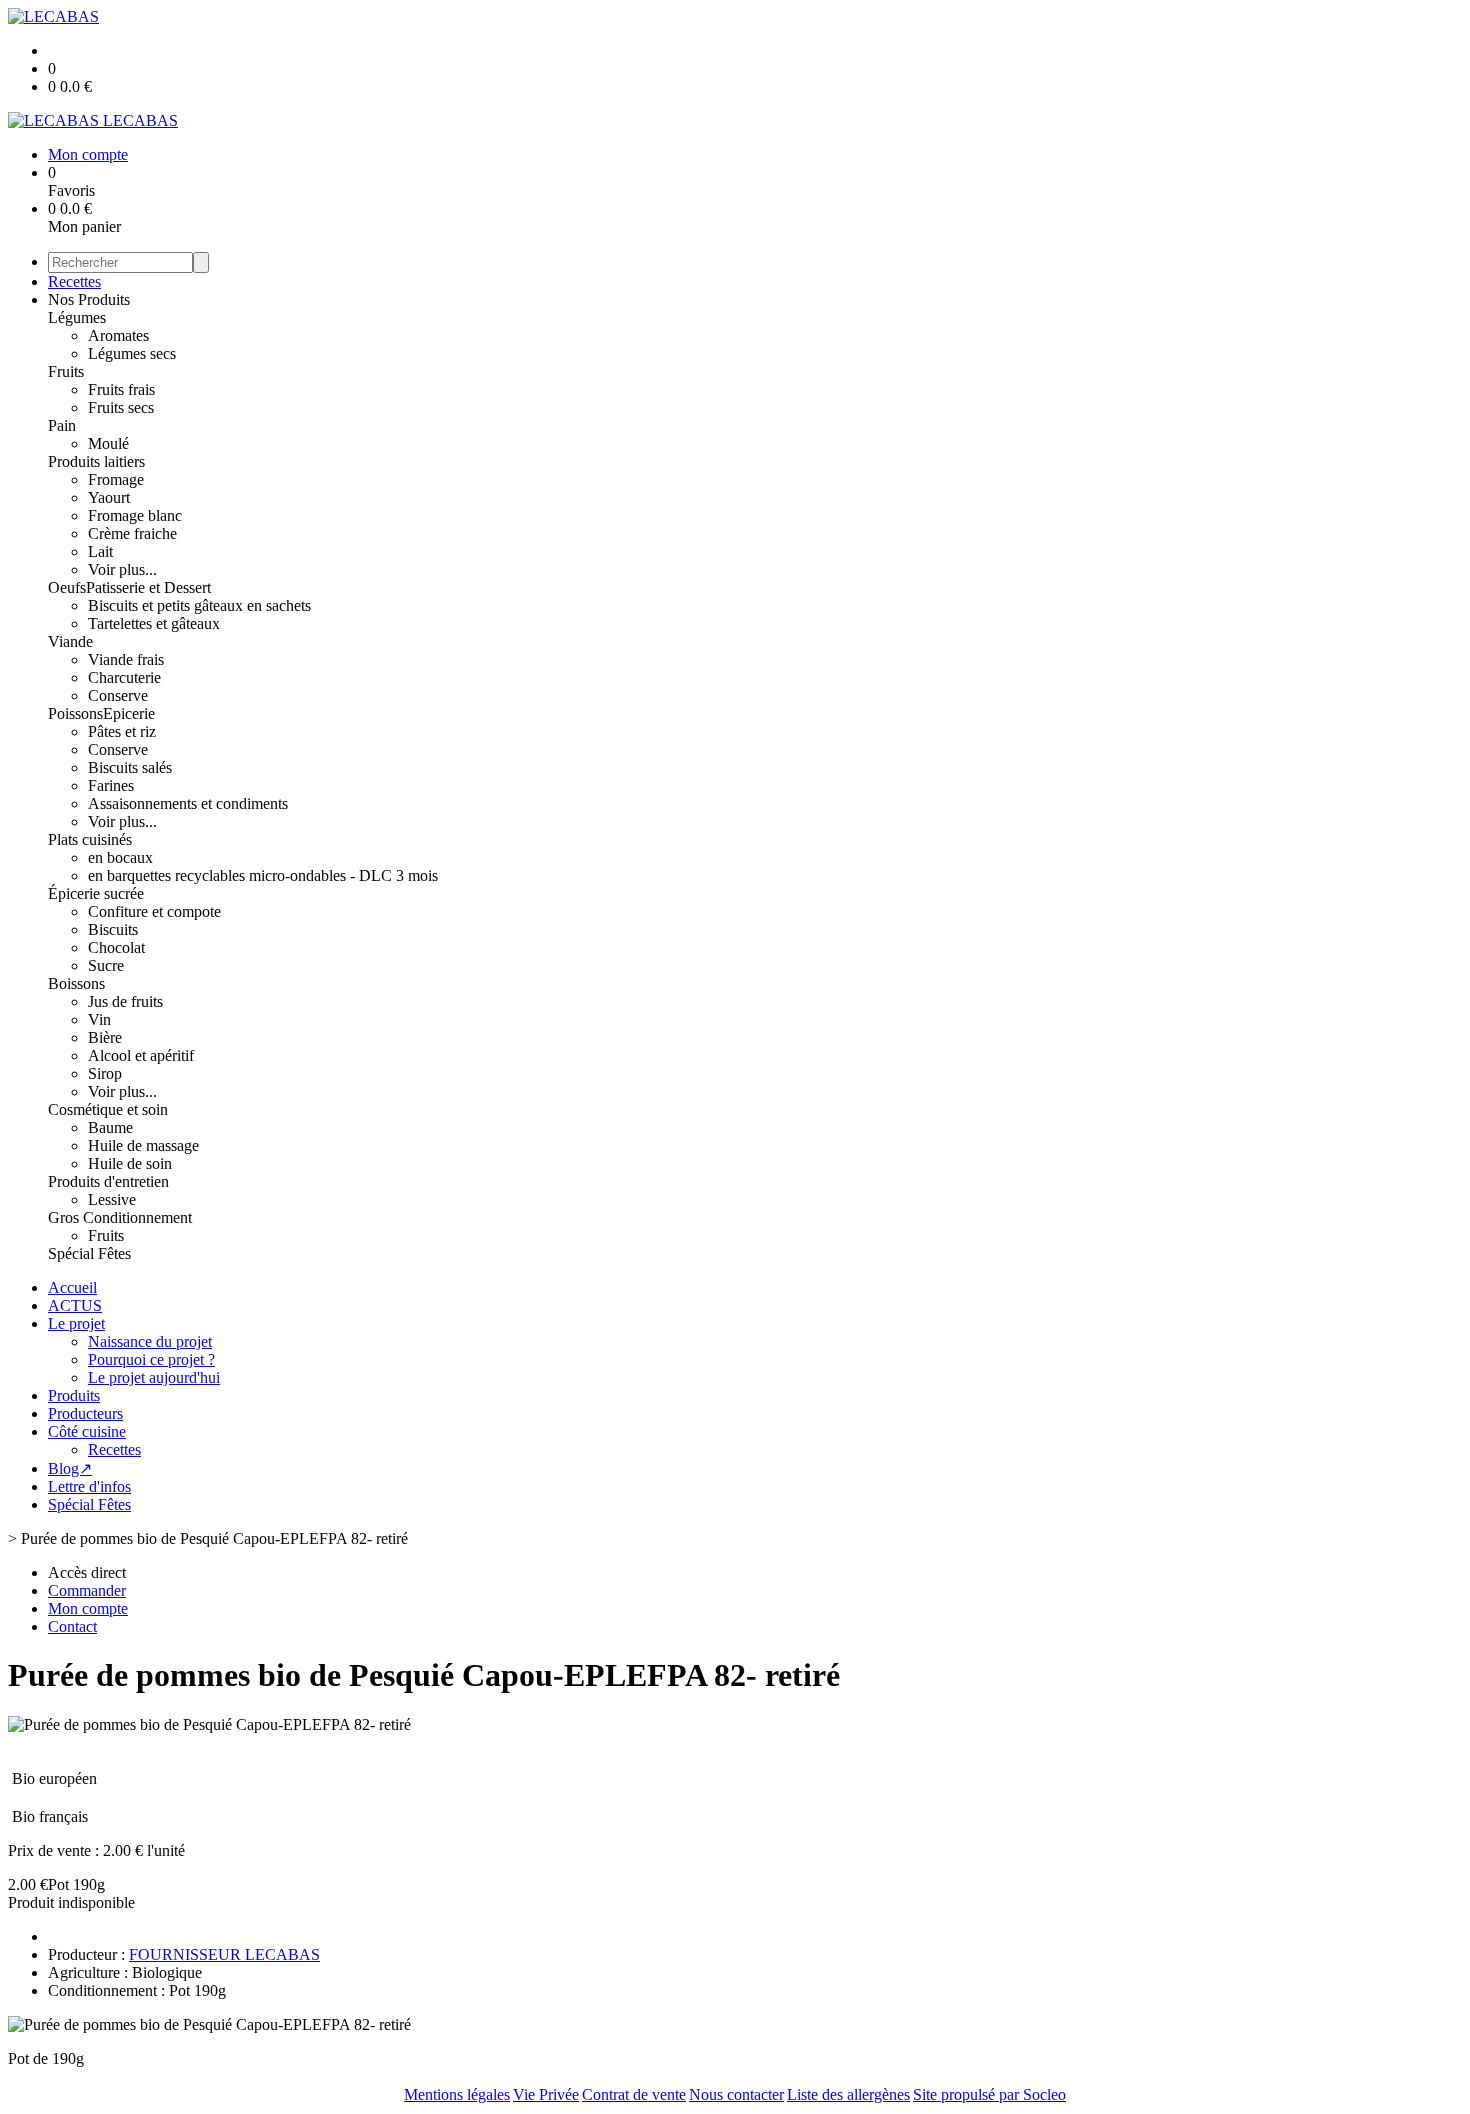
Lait (100, 551)
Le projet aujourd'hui (154, 1377)
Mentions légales (457, 2094)
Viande (70, 641)
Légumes (77, 317)
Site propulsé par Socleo (989, 2094)
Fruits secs (121, 407)
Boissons (76, 983)
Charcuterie (124, 677)
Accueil (72, 1287)
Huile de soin (130, 1163)
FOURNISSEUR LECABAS (224, 1954)
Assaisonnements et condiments (188, 803)
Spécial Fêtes (89, 1253)
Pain (62, 425)
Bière (105, 1037)
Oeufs (67, 587)
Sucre (106, 965)
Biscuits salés (130, 767)
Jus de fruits (125, 1001)
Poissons (75, 713)
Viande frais (126, 659)
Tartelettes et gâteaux (154, 623)
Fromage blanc (135, 515)
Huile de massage (143, 1145)
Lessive (112, 1199)
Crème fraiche (132, 533)
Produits (74, 1395)
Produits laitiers (96, 461)
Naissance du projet (150, 1341)
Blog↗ (70, 1468)
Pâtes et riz (122, 731)
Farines (111, 785)
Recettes (74, 281)
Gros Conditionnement (120, 1217)
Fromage (116, 479)
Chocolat (116, 947)
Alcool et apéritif (141, 1055)
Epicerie (129, 713)
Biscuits (113, 929)
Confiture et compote (154, 911)
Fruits (66, 371)
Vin (99, 1019)
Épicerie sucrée (96, 893)
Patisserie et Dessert (148, 587)
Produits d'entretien (108, 1181)
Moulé (108, 443)
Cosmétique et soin (108, 1109)
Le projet (76, 1323)
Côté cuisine (87, 1431)
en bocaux (120, 857)
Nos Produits (89, 299)
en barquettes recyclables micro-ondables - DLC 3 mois (263, 875)
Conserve (118, 695)
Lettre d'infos (89, 1486)
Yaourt (109, 497)
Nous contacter (736, 2094)
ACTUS (75, 1305)
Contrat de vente (634, 2094)
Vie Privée (546, 2094)
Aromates (118, 335)
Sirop (105, 1073)
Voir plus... (122, 569)
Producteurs (85, 1413)
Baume (110, 1127)
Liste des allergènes (848, 2094)
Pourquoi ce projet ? (151, 1359)
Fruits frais (121, 389)
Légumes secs (132, 353)
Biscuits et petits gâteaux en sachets (199, 605)
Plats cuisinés (90, 839)
